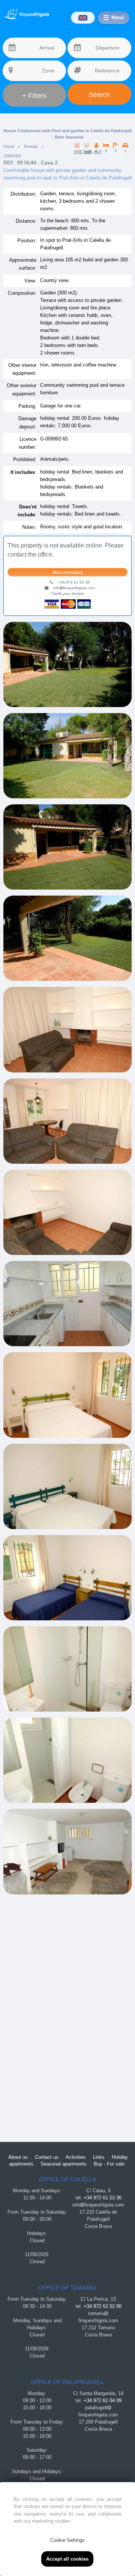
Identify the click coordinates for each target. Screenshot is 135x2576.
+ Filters (34, 96)
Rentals (31, 146)
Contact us (47, 2157)
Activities (76, 2157)
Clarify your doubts (67, 593)
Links (99, 2157)
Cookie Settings (67, 2540)
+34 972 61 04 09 (103, 2401)
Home (9, 146)
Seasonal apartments (64, 2164)
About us (18, 2157)
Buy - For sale (109, 2164)
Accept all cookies (67, 2559)
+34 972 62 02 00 (103, 2306)
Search (99, 95)
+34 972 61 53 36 (103, 2198)
